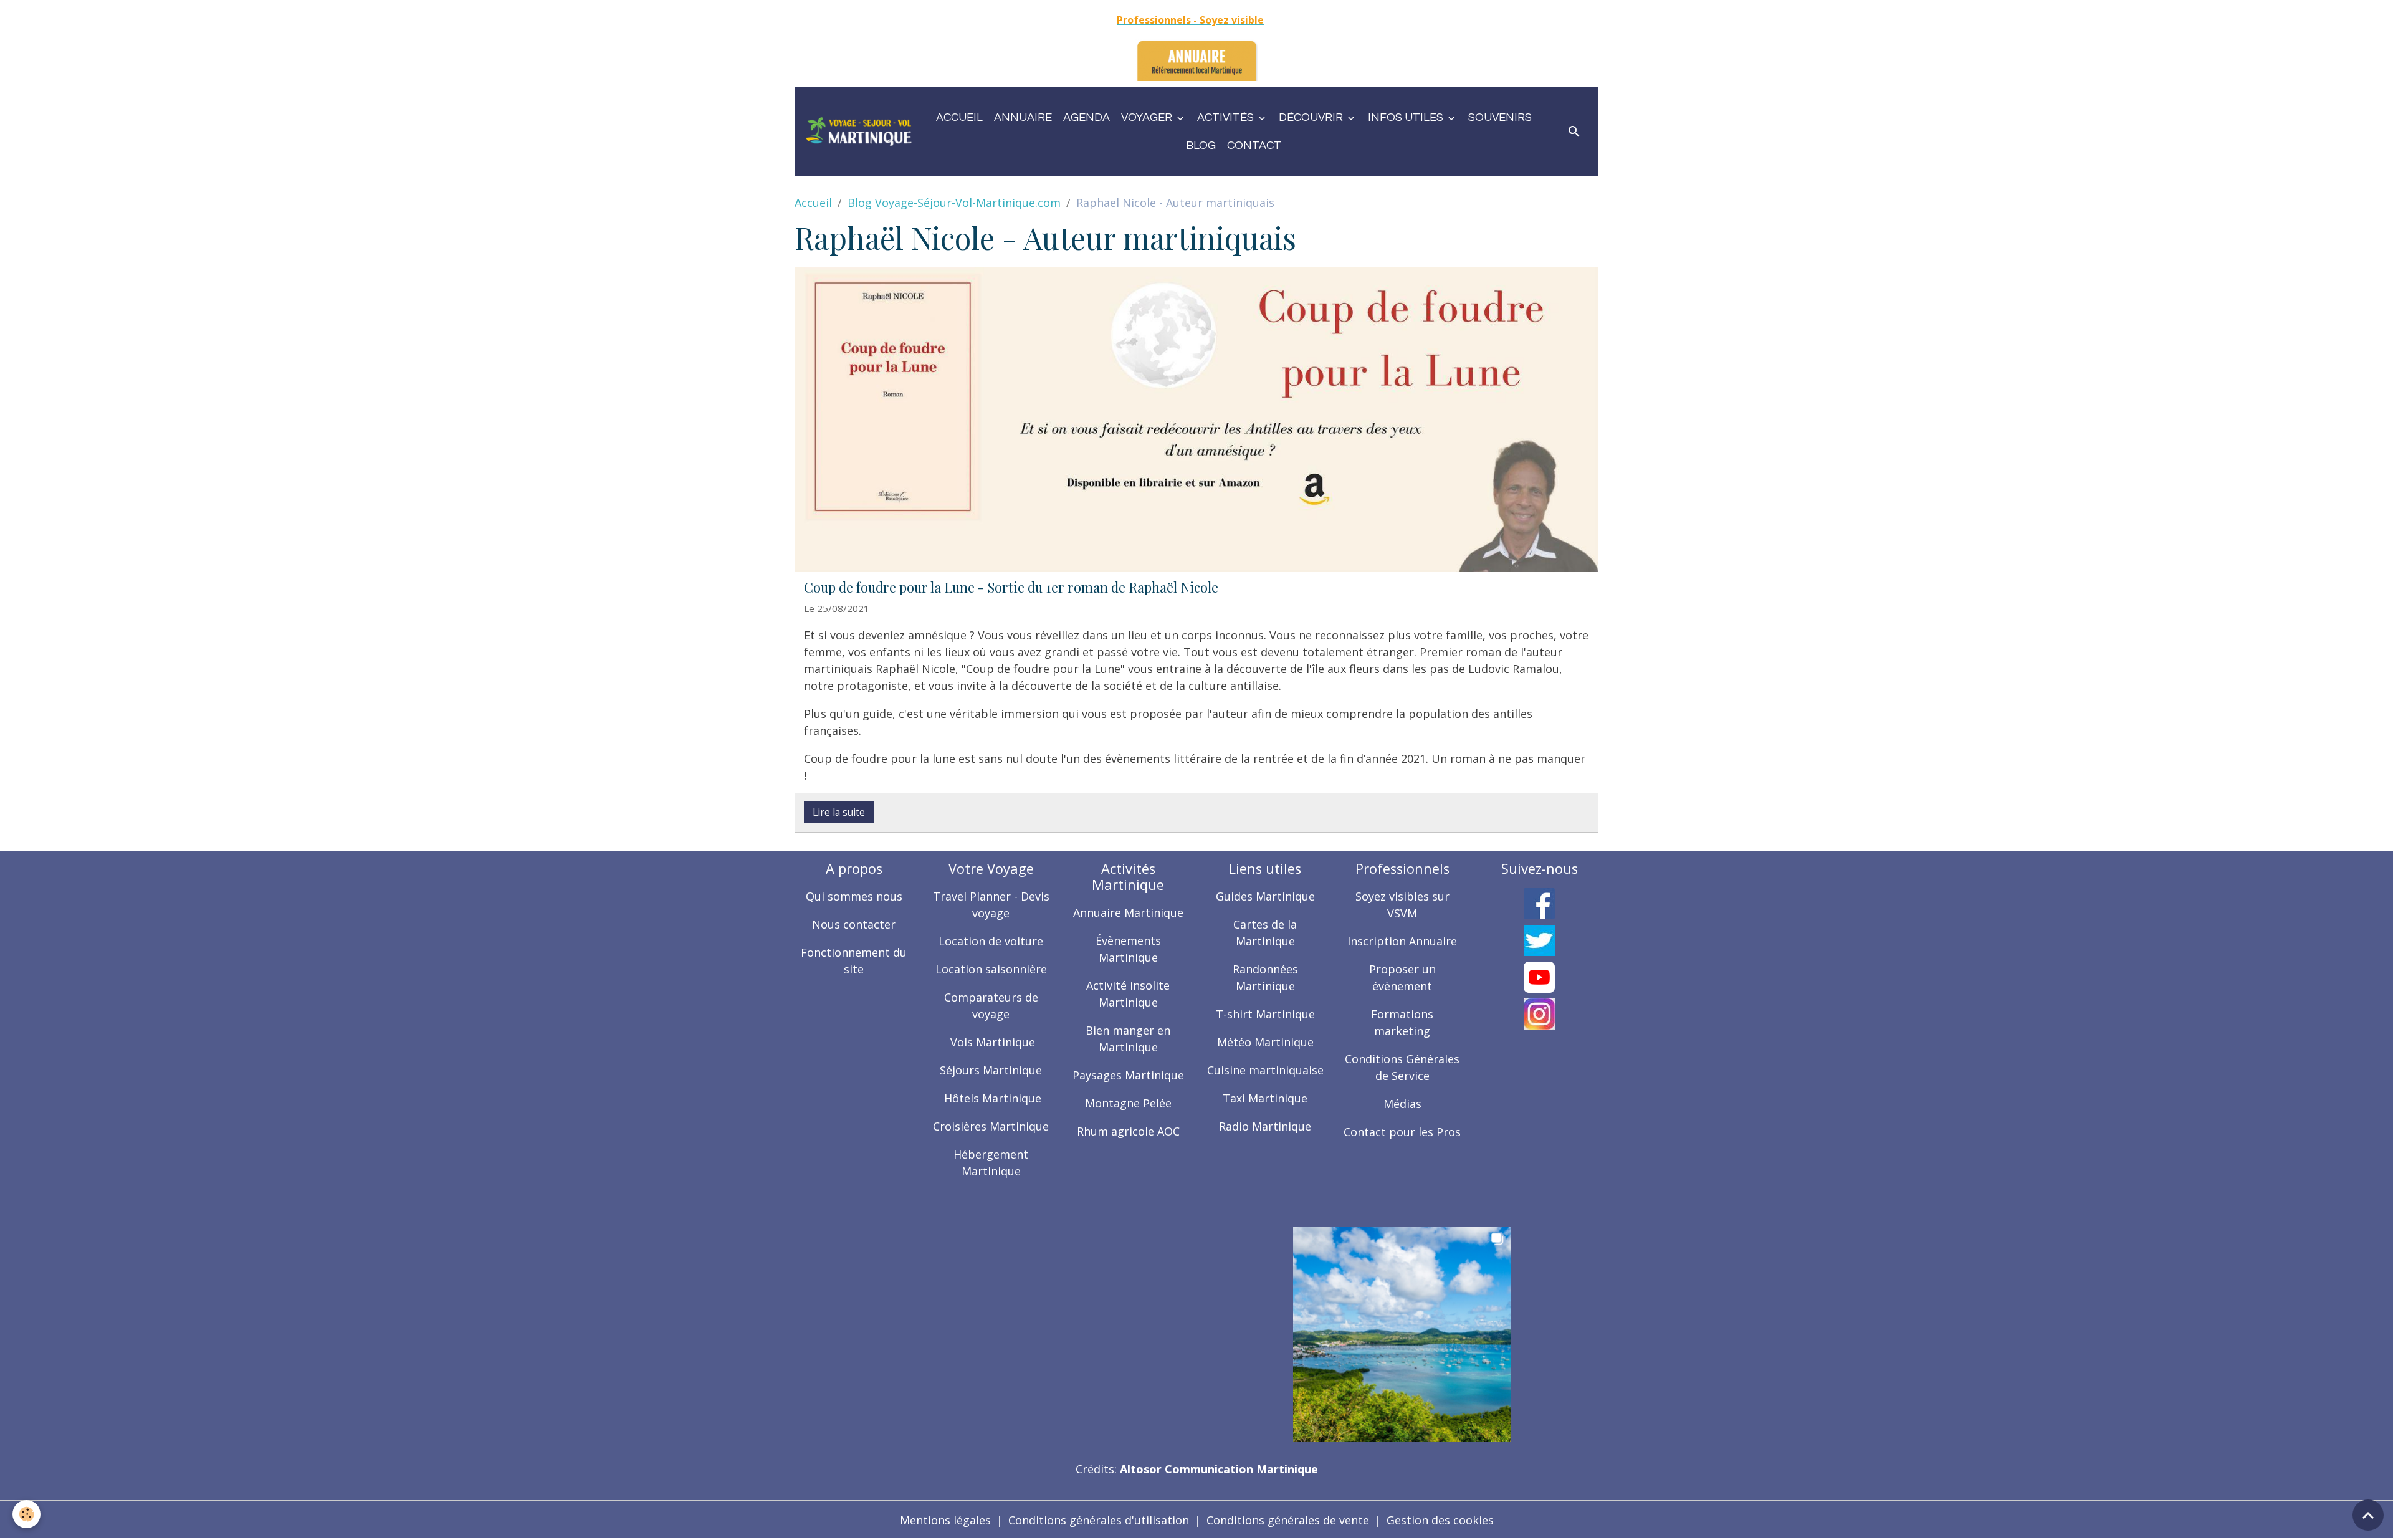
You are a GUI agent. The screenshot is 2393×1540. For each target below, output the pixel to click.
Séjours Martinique (991, 1070)
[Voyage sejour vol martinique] (1402, 1333)
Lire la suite (839, 812)
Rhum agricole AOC (1128, 1131)
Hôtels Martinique (991, 1098)
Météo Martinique (1265, 1042)
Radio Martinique (1265, 1126)
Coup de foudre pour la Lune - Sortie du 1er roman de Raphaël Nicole (1011, 587)
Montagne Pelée (1128, 1103)
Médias (1402, 1104)
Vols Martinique (991, 1042)
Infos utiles (1407, 117)
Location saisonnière (991, 969)
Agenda (1087, 117)
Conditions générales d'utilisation (1099, 1520)
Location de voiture (991, 941)
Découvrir (1312, 117)
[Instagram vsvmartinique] (1539, 1014)
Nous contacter (854, 924)
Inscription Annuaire (1402, 941)
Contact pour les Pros (1402, 1132)
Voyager (1148, 117)
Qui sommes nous (854, 896)
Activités (1227, 117)
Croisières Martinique (991, 1126)
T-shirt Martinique (1265, 1014)
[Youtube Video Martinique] (1539, 977)
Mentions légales (945, 1520)
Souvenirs (1500, 117)
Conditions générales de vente (1288, 1520)
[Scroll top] (2368, 1515)
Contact (1254, 146)
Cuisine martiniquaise (1265, 1070)
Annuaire (1023, 117)
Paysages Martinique (1128, 1075)
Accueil (959, 117)
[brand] (859, 132)
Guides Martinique (1265, 896)
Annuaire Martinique (1128, 912)
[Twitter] (1539, 940)
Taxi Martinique (1265, 1098)
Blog (1201, 146)
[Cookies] (26, 1514)
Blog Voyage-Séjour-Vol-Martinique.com (954, 203)
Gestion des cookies (1440, 1520)
